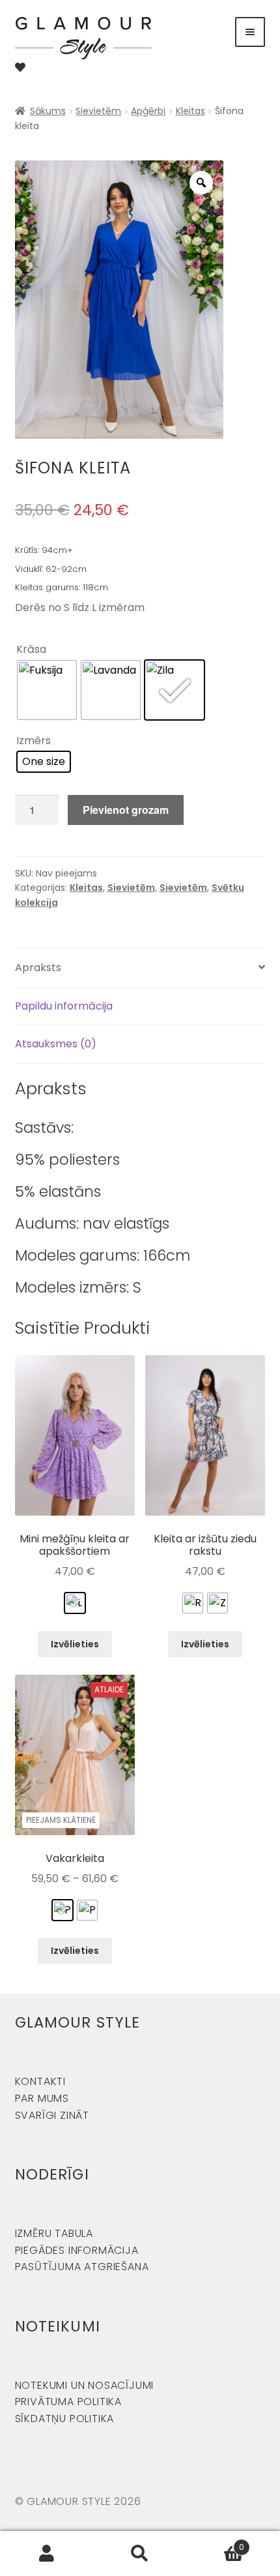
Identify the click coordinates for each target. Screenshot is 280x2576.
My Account (47, 2554)
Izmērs (34, 741)
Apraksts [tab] (38, 967)
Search (140, 2554)
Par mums (42, 2098)
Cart (216, 2542)
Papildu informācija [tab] (64, 1006)
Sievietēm (98, 111)
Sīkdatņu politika (65, 2419)
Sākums (48, 111)
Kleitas (190, 111)
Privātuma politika (68, 2402)
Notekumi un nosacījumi (85, 2385)
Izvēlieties (75, 1644)
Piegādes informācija (77, 2250)
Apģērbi (148, 111)
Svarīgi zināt (52, 2115)
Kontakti (40, 2081)
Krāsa (31, 649)
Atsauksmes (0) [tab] (56, 1044)
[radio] (47, 690)
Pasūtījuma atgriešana (82, 2267)
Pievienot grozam (126, 810)
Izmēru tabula (54, 2233)
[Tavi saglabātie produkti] (20, 67)
